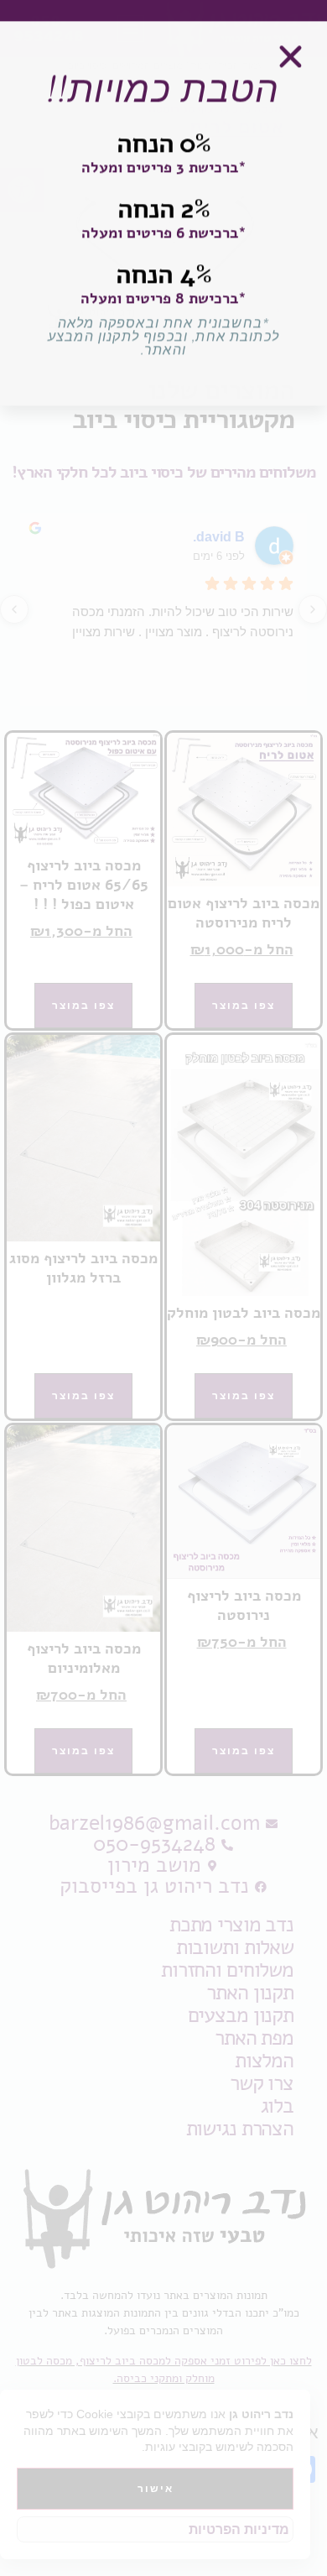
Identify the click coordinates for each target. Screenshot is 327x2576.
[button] (291, 65)
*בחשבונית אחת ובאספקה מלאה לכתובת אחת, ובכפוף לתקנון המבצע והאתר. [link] (163, 345)
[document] (163, 1288)
